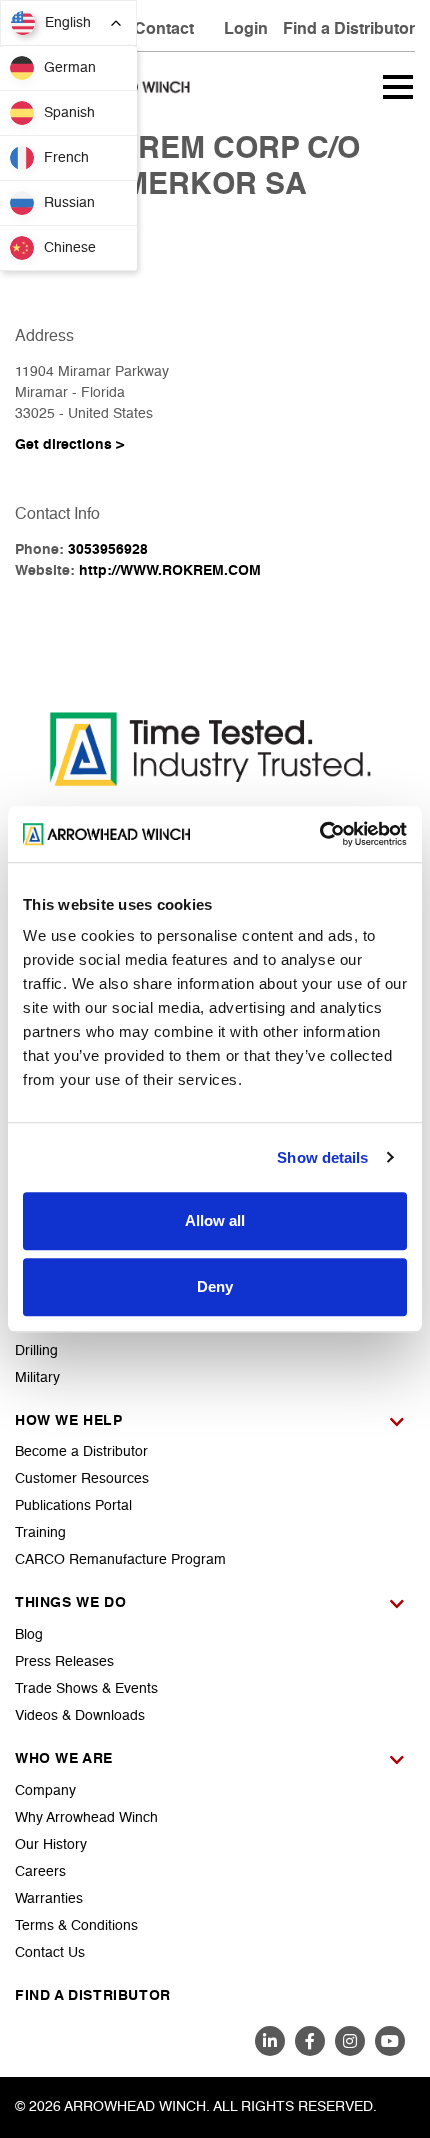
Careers (40, 1872)
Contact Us (50, 1953)
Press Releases (64, 1662)
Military (37, 1378)
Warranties (49, 1899)
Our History (51, 1845)
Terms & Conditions (76, 1926)
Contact (164, 30)
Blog (29, 1635)
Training (40, 1533)
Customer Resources (82, 1479)
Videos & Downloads (80, 1716)
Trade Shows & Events (86, 1689)
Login (246, 30)
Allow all (215, 1220)
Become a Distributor (81, 1452)
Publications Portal (73, 1506)
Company (45, 1791)
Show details (322, 1157)
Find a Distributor (349, 30)
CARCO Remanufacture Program (120, 1560)
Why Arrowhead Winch (86, 1818)
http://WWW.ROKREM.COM (170, 571)
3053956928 (108, 550)
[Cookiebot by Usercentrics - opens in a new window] (319, 834)
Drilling (36, 1351)
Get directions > (69, 445)
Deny (215, 1286)
